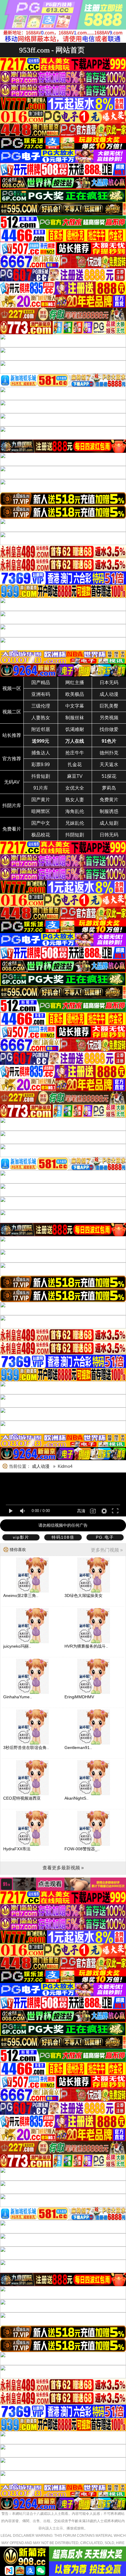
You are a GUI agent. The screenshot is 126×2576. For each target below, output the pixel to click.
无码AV (12, 782)
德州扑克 (109, 753)
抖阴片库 (12, 806)
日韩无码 (109, 835)
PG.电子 (105, 1537)
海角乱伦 (75, 811)
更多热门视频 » (107, 1550)
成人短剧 (109, 823)
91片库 (41, 788)
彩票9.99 (41, 765)
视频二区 (12, 712)
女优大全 (75, 788)
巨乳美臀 (109, 706)
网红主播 (75, 683)
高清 (81, 1511)
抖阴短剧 (75, 835)
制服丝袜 (75, 718)
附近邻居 (41, 729)
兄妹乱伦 (75, 823)
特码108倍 (63, 1537)
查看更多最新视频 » (63, 1868)
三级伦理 (41, 706)
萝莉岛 (109, 788)
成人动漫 (109, 694)
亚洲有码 (41, 694)
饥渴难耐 (75, 729)
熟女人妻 (75, 800)
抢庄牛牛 (75, 753)
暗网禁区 (41, 811)
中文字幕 (75, 706)
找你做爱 (109, 729)
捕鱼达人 (41, 753)
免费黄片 (109, 800)
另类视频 (109, 718)
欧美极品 (75, 694)
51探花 (109, 776)
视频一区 (12, 688)
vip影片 (21, 1537)
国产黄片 (41, 800)
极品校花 (41, 835)
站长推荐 (12, 735)
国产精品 (41, 683)
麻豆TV (75, 776)
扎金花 (75, 765)
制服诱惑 (109, 811)
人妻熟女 (41, 718)
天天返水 (109, 765)
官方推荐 (12, 759)
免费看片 (12, 829)
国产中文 (41, 823)
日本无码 (109, 683)
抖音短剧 (41, 776)
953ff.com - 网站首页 (52, 50)
